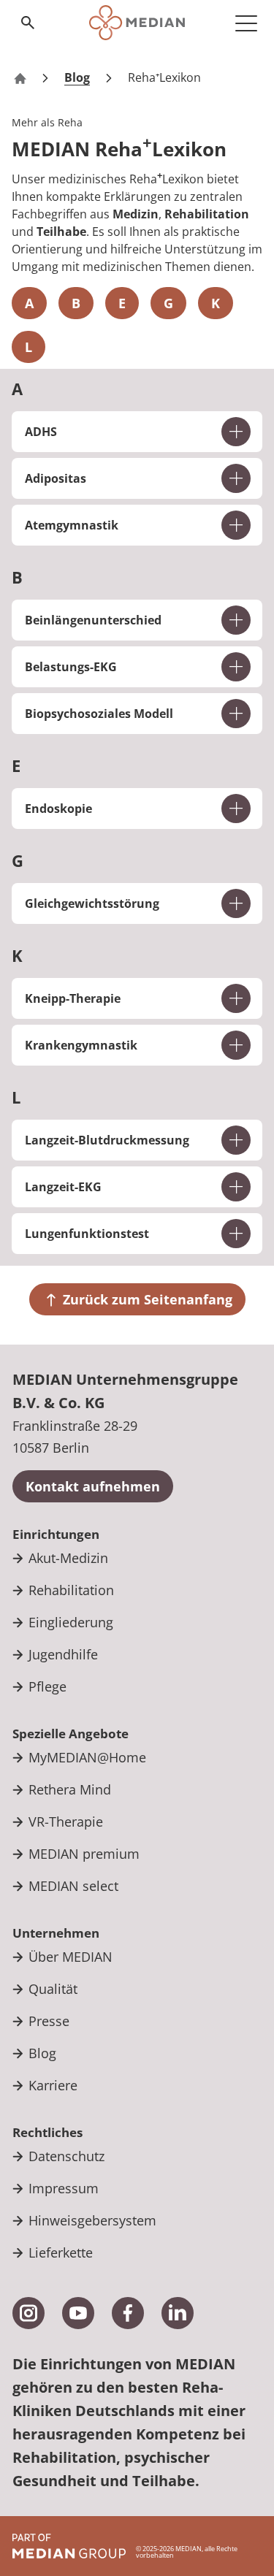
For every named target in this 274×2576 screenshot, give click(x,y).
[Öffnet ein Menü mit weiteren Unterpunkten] (246, 23)
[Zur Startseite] (137, 23)
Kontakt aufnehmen (93, 1486)
